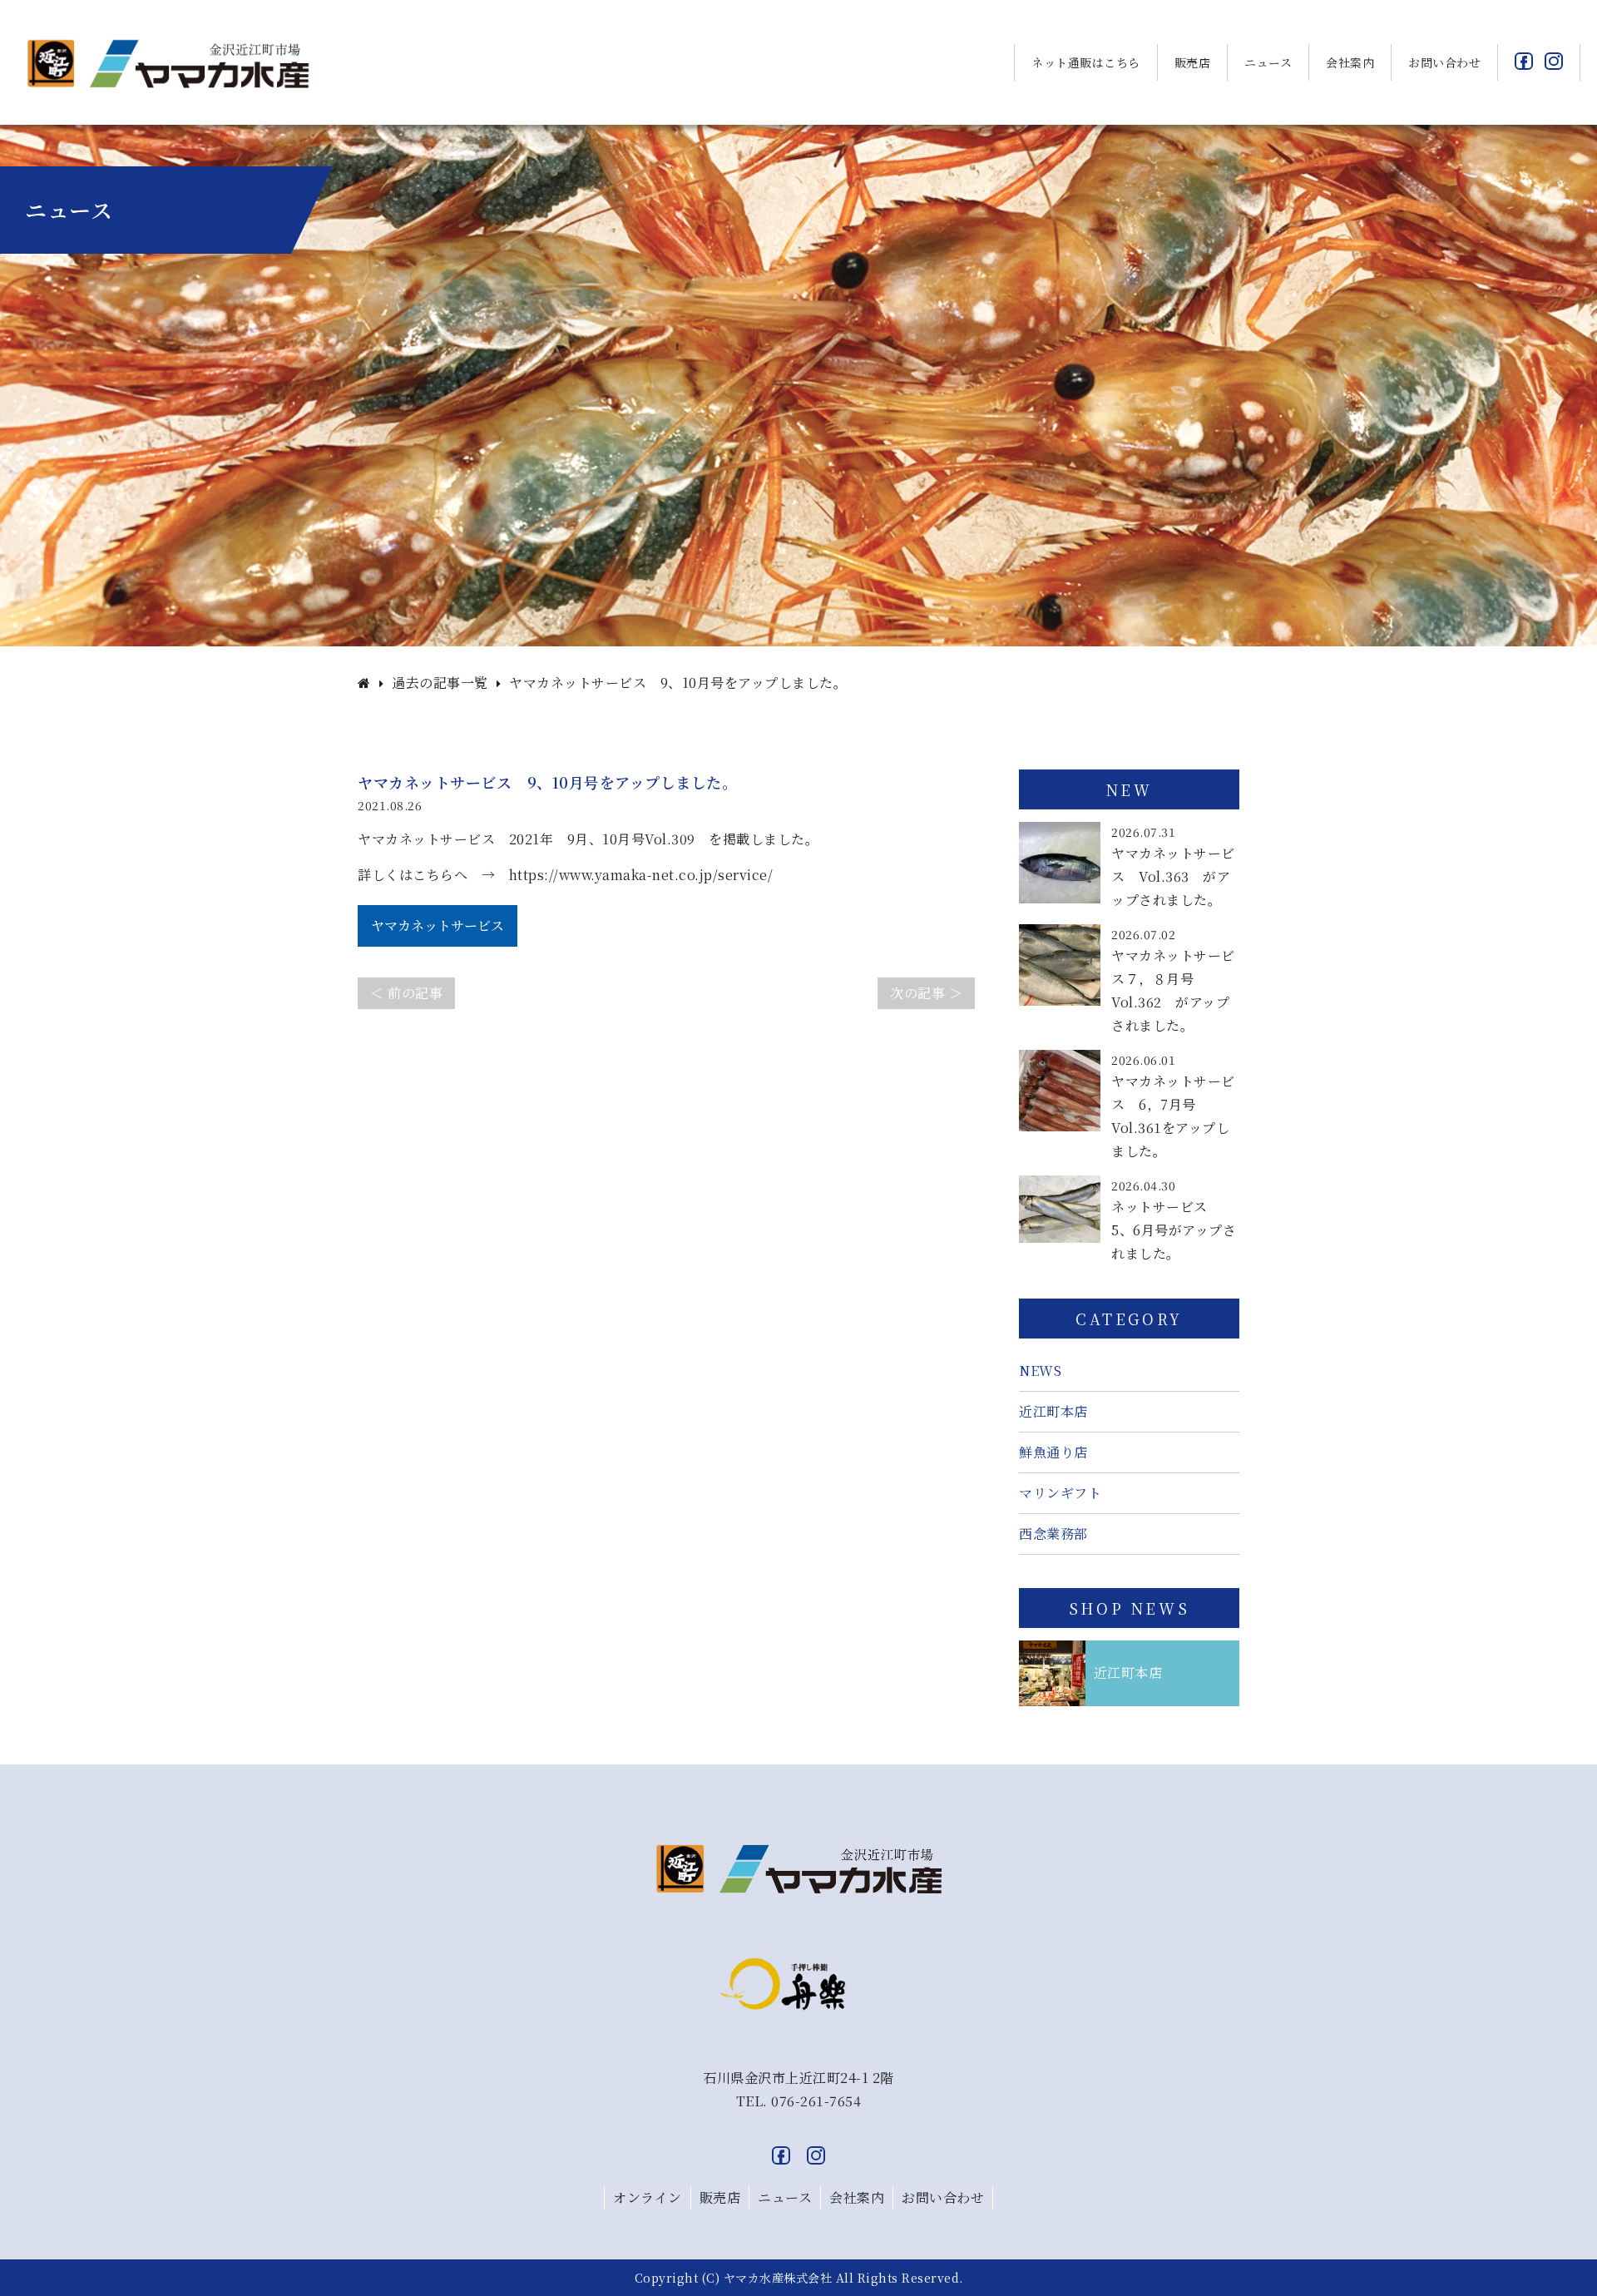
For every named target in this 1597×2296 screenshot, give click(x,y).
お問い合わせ (1444, 62)
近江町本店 (1053, 1411)
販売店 (1193, 62)
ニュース (1268, 62)
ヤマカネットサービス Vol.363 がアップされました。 (1173, 876)
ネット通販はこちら (1086, 62)
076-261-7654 (816, 2101)
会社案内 (1350, 62)
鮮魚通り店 (1053, 1452)
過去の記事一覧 (440, 683)
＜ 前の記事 (406, 993)
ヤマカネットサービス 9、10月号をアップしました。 (678, 683)
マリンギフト (1060, 1493)
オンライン (648, 2197)
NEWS (1040, 1371)
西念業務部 (1053, 1534)
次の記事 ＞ (926, 993)
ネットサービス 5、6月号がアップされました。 (1174, 1230)
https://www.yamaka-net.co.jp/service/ (641, 875)
